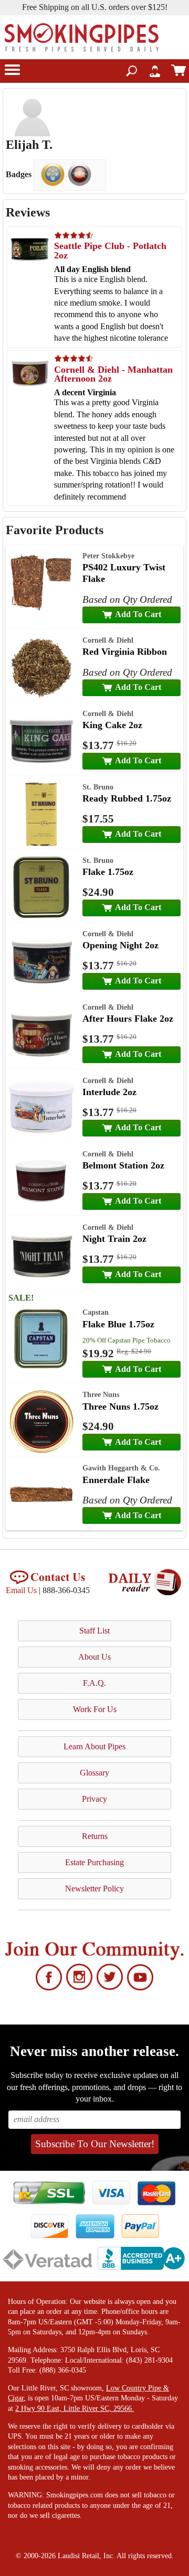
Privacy (94, 1799)
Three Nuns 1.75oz (120, 1406)
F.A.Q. (94, 1683)
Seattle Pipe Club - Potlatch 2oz (110, 251)
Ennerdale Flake (116, 1480)
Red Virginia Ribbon (125, 652)
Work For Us (95, 1709)
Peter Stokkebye (108, 556)
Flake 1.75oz (108, 872)
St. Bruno (98, 787)
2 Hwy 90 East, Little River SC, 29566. (75, 2409)
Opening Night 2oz (120, 945)
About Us (94, 1657)
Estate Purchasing (94, 1862)
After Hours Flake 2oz (128, 1019)
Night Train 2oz (114, 1239)
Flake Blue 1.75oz (118, 1324)
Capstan (96, 1312)
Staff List (94, 1631)
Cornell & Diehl (108, 640)
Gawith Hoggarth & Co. (121, 1468)
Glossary (94, 1773)
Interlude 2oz (109, 1092)
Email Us (21, 1590)
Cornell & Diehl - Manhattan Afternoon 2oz (113, 374)
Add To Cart (138, 614)
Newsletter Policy (94, 1888)
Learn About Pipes (94, 1746)
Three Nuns (101, 1394)
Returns (95, 1836)
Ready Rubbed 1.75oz (127, 798)
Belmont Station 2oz (123, 1165)
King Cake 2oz (112, 725)
